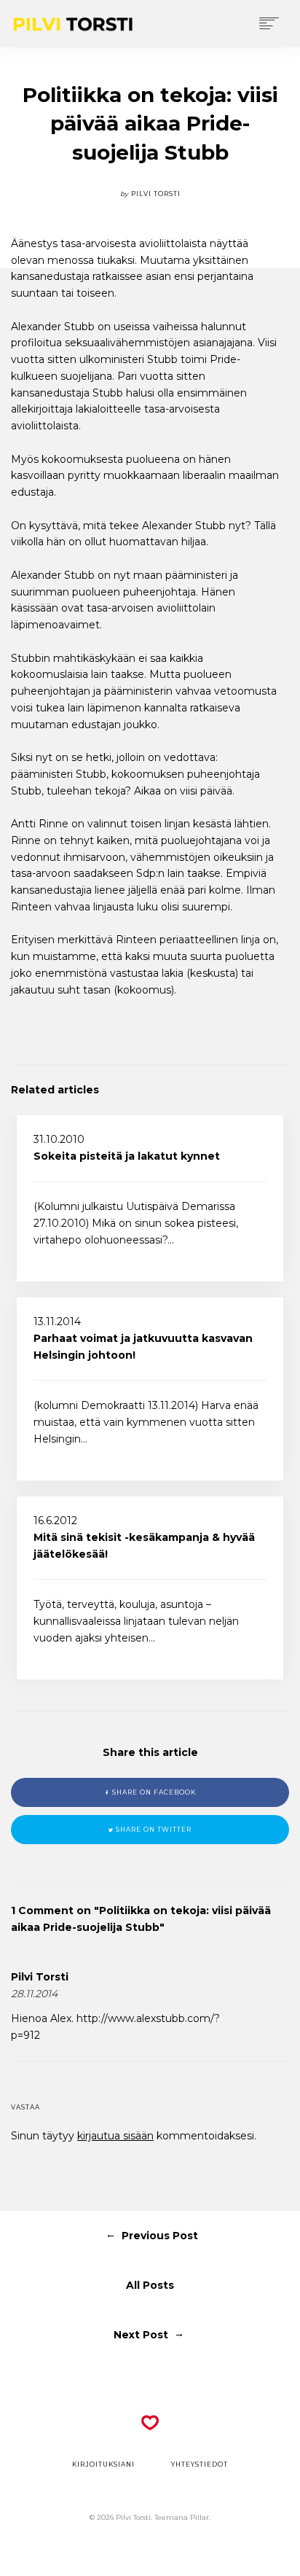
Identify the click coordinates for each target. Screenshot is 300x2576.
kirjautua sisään (115, 2136)
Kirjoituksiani (103, 2464)
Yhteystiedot (200, 2464)
